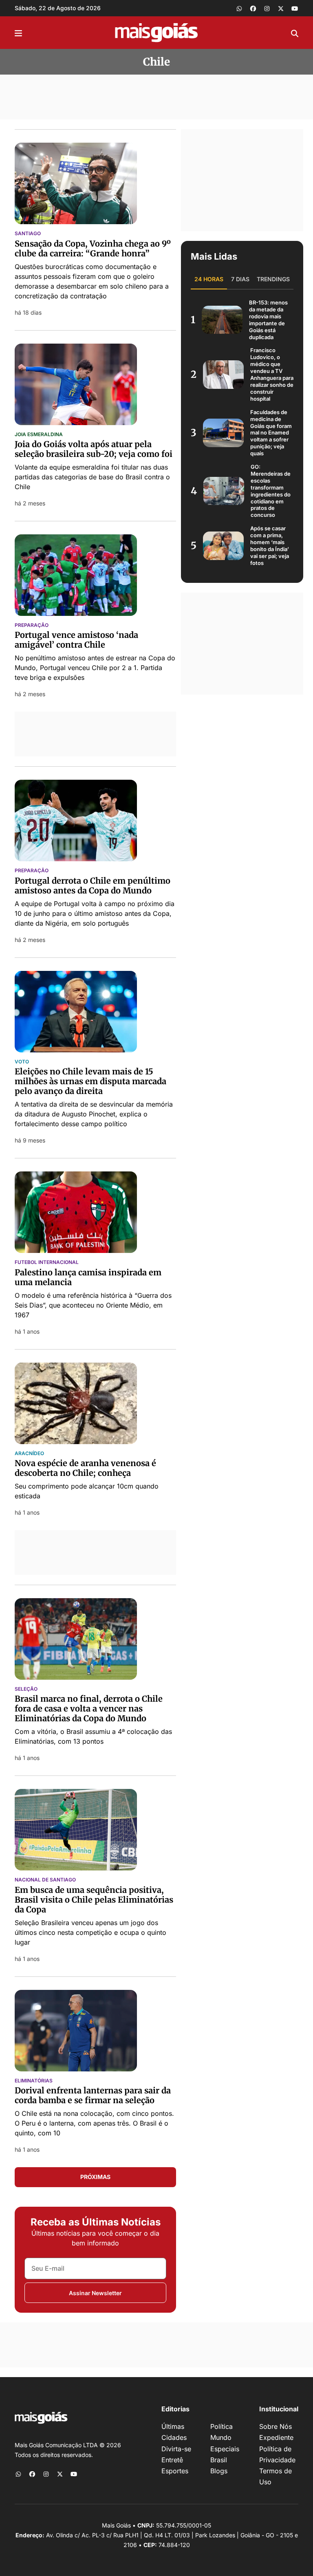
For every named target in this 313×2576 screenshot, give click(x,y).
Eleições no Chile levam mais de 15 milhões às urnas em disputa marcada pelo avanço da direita (90, 1081)
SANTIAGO (28, 234)
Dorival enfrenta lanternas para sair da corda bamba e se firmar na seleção (93, 2095)
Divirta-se (176, 2449)
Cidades (174, 2437)
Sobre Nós (276, 2426)
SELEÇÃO (26, 1689)
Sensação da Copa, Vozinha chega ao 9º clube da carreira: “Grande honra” (93, 248)
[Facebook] (253, 8)
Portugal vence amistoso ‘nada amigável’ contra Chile (76, 640)
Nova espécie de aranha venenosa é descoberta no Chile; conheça (85, 1468)
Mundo (221, 2437)
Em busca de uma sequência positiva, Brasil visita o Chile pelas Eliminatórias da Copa (94, 1900)
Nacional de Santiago (45, 1880)
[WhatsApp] (239, 8)
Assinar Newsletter (95, 2293)
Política (222, 2426)
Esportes (175, 2471)
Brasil (219, 2460)
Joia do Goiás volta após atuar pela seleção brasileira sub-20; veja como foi (94, 449)
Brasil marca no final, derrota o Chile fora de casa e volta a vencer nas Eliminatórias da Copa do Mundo (89, 1708)
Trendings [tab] (273, 279)
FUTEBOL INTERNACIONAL (47, 1262)
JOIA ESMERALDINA (39, 434)
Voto (22, 1062)
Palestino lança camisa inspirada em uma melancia (88, 1277)
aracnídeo (29, 1453)
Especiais (225, 2449)
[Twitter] (281, 8)
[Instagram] (267, 8)
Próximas (95, 2177)
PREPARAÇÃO (32, 625)
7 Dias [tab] (240, 279)
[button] (18, 33)
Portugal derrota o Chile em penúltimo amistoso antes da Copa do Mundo (93, 885)
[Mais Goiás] (156, 33)
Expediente (276, 2437)
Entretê (172, 2460)
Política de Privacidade (277, 2454)
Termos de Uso (276, 2476)
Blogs (219, 2471)
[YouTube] (295, 8)
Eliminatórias (34, 2081)
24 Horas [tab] (209, 279)
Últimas (173, 2426)
